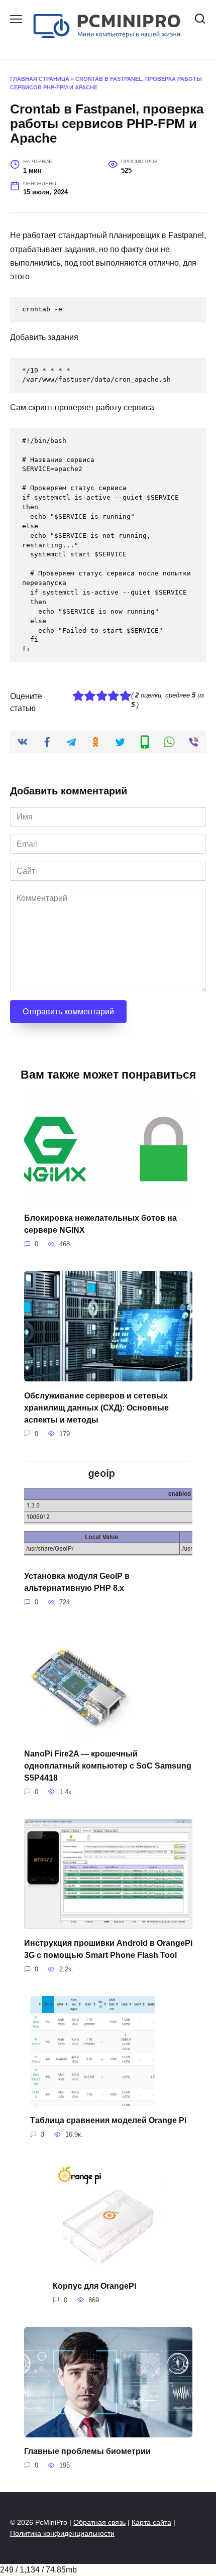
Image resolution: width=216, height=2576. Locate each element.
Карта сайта (151, 2522)
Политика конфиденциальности (62, 2533)
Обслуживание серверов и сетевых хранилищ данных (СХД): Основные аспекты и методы (96, 1407)
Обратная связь (99, 2522)
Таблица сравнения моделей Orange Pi (108, 2120)
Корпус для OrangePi (94, 2286)
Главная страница (40, 79)
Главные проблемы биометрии (87, 2451)
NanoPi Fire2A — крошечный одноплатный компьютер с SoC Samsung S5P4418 (108, 1765)
